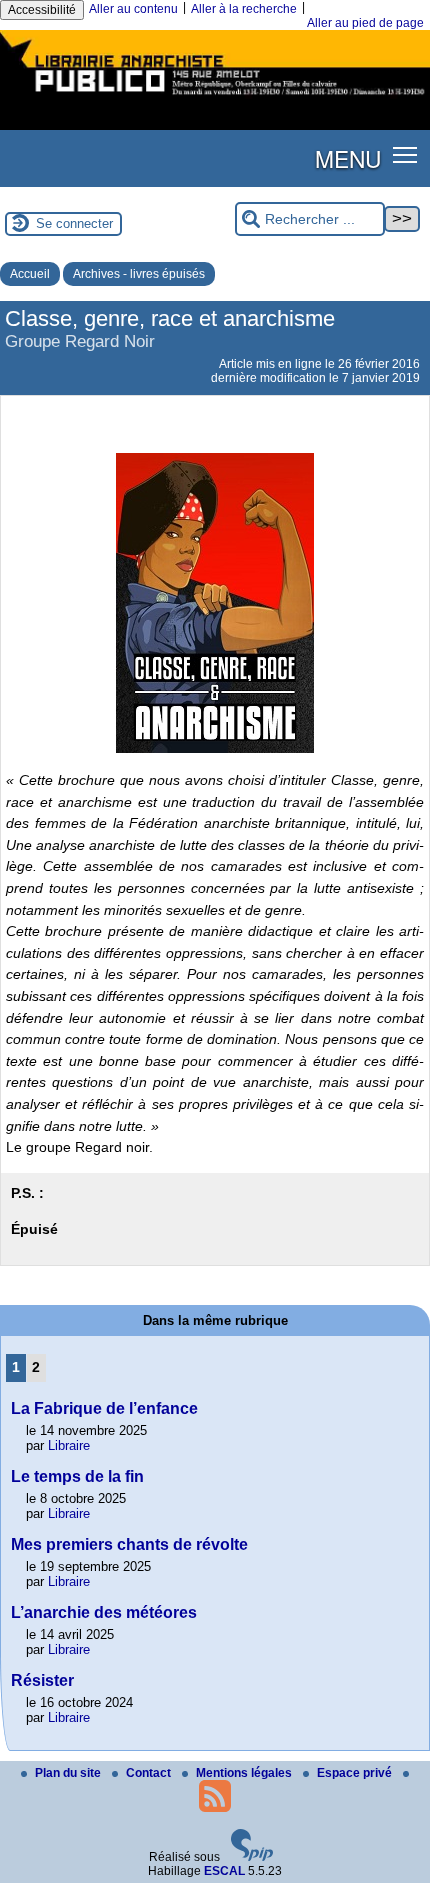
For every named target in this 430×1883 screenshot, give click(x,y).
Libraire (69, 1445)
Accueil (30, 274)
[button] (405, 154)
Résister (42, 1680)
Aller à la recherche (244, 9)
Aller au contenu (133, 9)
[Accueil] (215, 98)
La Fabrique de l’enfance (104, 1408)
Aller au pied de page (365, 23)
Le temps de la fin (77, 1476)
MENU (348, 158)
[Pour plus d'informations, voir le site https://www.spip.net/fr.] (252, 1857)
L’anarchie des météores (104, 1612)
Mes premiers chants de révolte (129, 1544)
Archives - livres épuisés (139, 274)
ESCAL (224, 1871)
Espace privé (356, 1773)
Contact (150, 1773)
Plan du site (69, 1773)
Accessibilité (42, 10)
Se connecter (74, 223)
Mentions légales (245, 1773)
